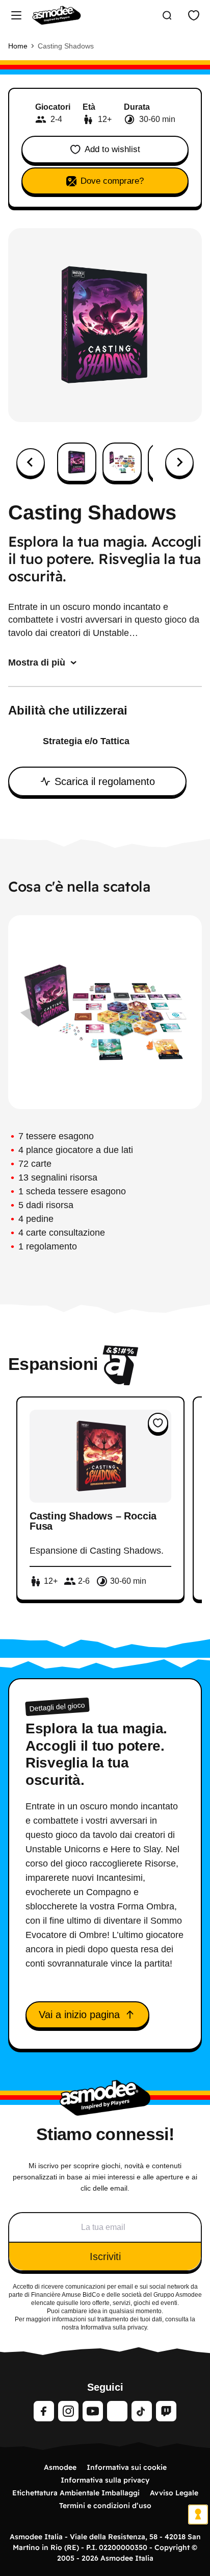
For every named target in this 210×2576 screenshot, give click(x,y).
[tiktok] (142, 2411)
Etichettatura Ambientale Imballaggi (76, 2493)
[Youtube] (93, 2411)
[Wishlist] (194, 15)
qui (61, 2303)
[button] (77, 462)
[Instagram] (68, 2411)
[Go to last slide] (31, 462)
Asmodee (60, 2467)
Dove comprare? (112, 181)
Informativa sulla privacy (105, 2480)
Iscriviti (105, 2256)
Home (18, 46)
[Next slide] (179, 462)
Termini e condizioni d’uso (105, 2506)
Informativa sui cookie (127, 2467)
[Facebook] (44, 2411)
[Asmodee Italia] (57, 15)
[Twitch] (166, 2411)
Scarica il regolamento (105, 781)
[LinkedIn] (117, 2411)
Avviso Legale (174, 2493)
